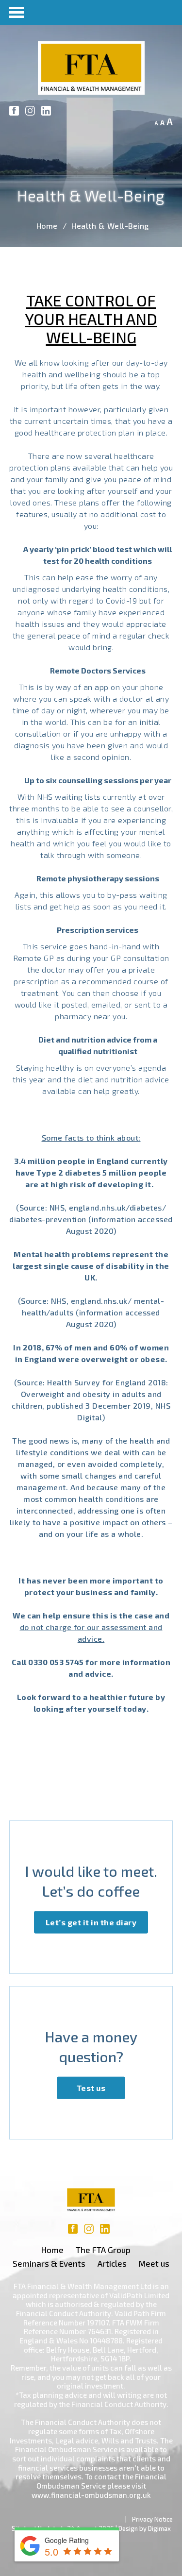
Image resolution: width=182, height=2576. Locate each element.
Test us (91, 2087)
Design (128, 2528)
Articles (112, 2263)
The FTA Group (103, 2250)
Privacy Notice (152, 2519)
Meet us (154, 2263)
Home (47, 226)
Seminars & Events (49, 2263)
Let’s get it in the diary (91, 1922)
